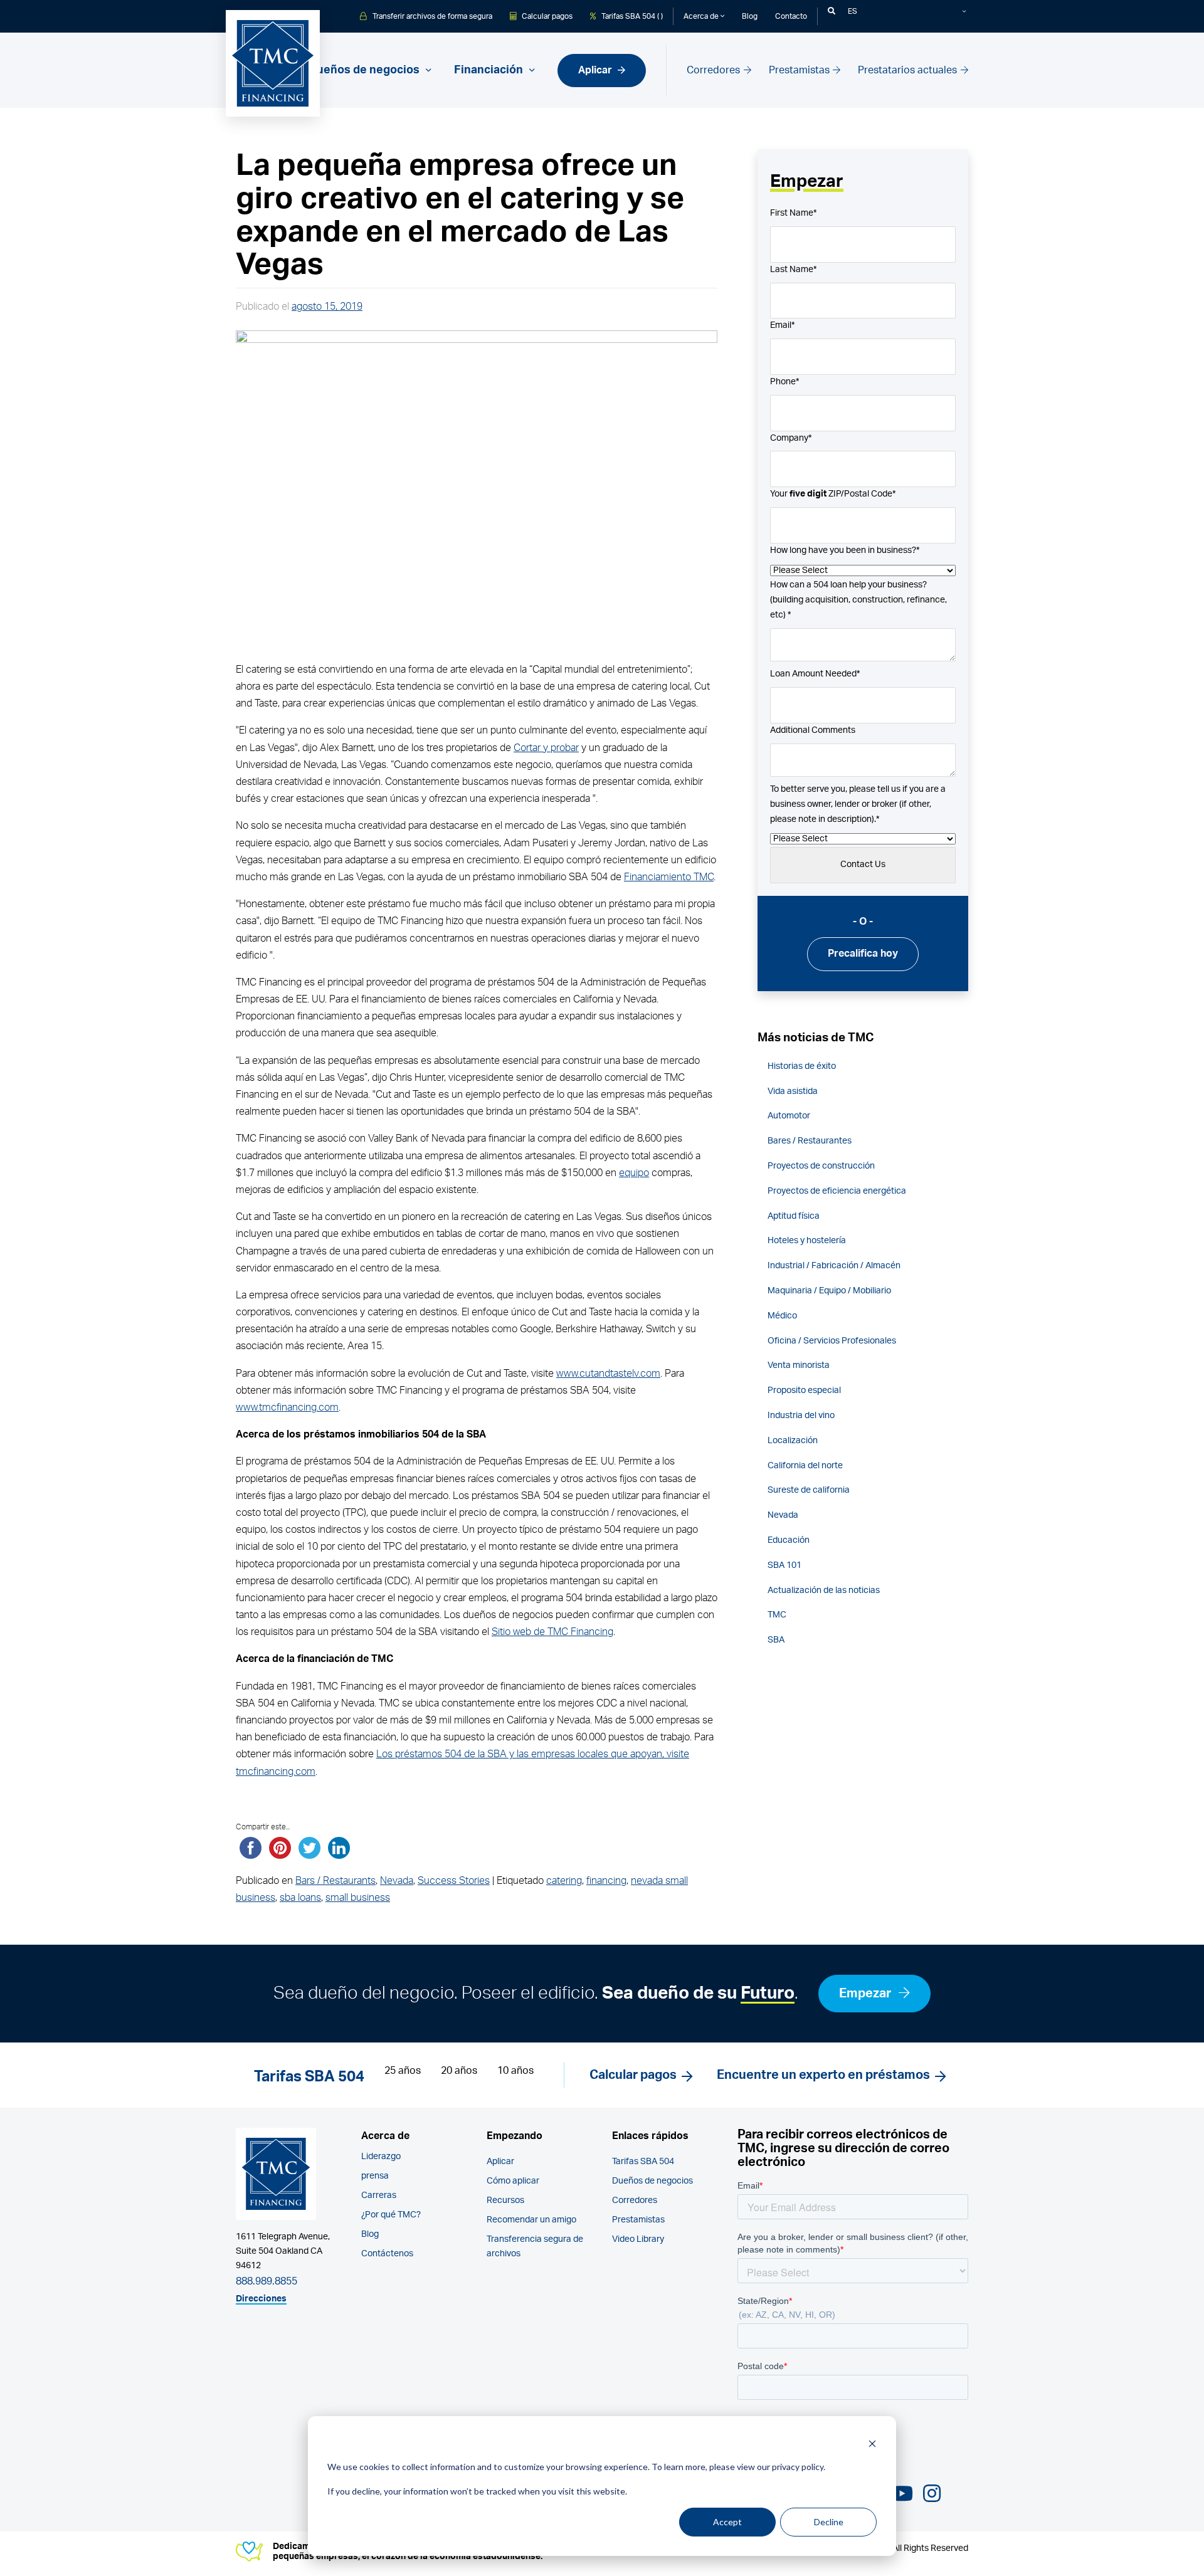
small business (358, 1898)
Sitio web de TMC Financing (552, 1632)
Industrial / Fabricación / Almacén (834, 1266)
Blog (750, 16)
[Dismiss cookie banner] (872, 2443)
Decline (829, 2522)
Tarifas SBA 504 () (631, 16)
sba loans (300, 1898)
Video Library (638, 2239)
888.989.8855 (267, 2281)
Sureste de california (809, 1490)
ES (853, 11)
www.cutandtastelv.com (608, 1374)
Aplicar (596, 70)
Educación (789, 1540)
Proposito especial (804, 1391)
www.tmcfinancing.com (287, 1407)
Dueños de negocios (652, 2181)
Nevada (397, 1881)
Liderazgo (381, 2157)
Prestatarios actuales (909, 70)
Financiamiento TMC (669, 877)
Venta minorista (799, 1365)
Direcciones (261, 2299)
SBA (776, 1640)
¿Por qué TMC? (391, 2215)
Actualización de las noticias (824, 1590)
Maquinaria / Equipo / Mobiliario (829, 1291)
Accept (727, 2522)
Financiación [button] (490, 70)
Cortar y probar (546, 748)
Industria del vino (801, 1416)
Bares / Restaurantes (810, 1141)
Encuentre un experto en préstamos (823, 2075)
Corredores (715, 70)
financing (606, 1881)
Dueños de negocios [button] (365, 70)
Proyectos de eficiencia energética (837, 1191)
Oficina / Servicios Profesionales (832, 1341)
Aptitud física (794, 1216)
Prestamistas (800, 70)
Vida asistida (793, 1091)
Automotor (789, 1116)
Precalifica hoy (863, 954)
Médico (782, 1316)
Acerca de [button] (702, 16)
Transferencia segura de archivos (535, 2247)
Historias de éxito (802, 1066)
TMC (777, 1615)
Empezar (866, 1994)
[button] (832, 11)
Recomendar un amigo (531, 2220)
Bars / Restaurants (335, 1881)
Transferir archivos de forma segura (431, 16)
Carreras (379, 2195)
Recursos (505, 2200)
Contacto (791, 16)
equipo (634, 1173)
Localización (793, 1441)
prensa (375, 2176)
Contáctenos (387, 2254)
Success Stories (454, 1881)
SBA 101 (784, 1565)
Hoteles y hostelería (807, 1241)
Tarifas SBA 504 (643, 2162)
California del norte (805, 1466)
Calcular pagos (546, 16)
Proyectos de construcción (821, 1166)
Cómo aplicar (513, 2181)
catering (564, 1881)
